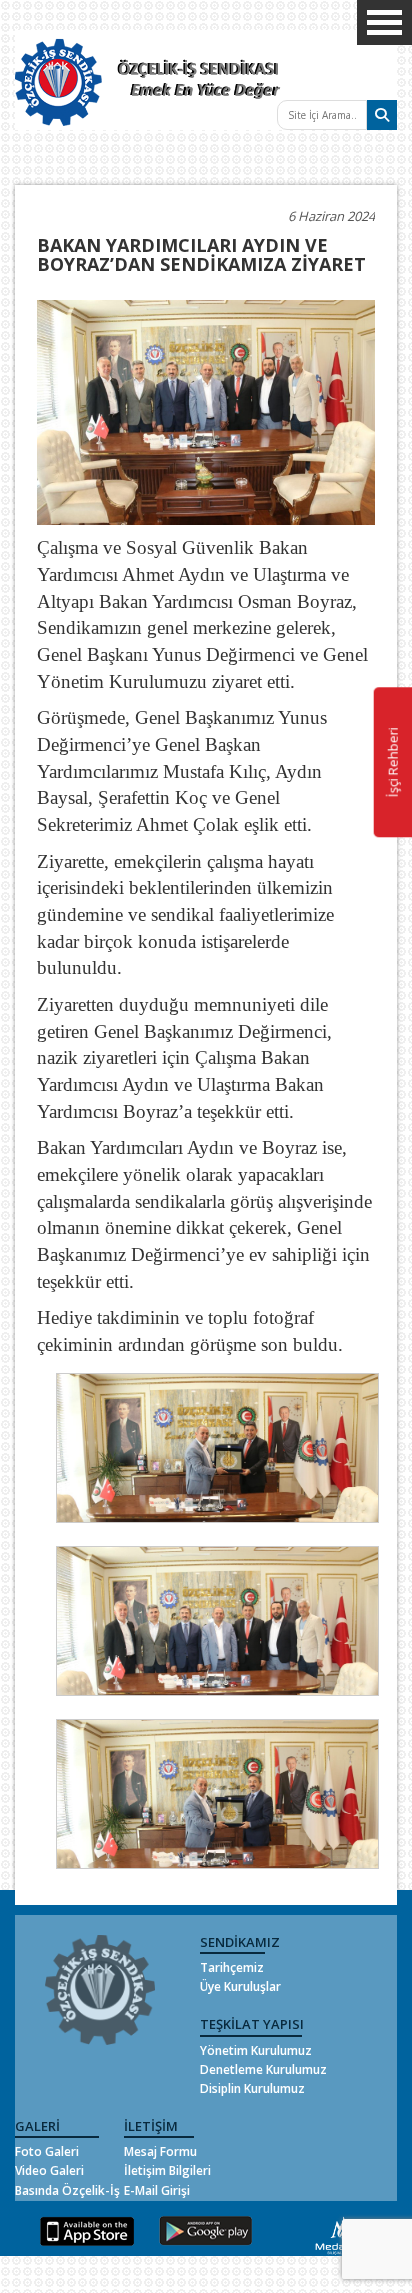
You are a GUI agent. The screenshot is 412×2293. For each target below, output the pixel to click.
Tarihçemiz (232, 1967)
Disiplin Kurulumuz (252, 2088)
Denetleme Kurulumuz (263, 2069)
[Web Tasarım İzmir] (338, 2234)
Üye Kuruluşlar (240, 1986)
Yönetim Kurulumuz (256, 2050)
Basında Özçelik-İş (67, 2190)
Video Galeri (49, 2170)
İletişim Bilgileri (167, 2170)
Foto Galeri (47, 2151)
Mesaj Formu (160, 2151)
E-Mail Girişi (157, 2190)
